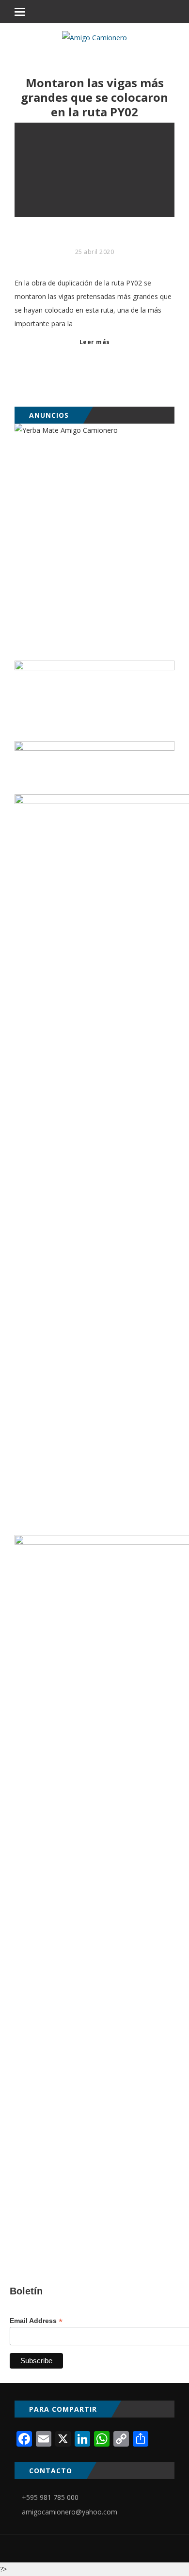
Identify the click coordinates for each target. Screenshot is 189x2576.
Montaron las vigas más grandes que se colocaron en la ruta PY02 (94, 97)
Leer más (95, 342)
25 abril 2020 (95, 252)
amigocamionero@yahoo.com (70, 2512)
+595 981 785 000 (50, 2497)
